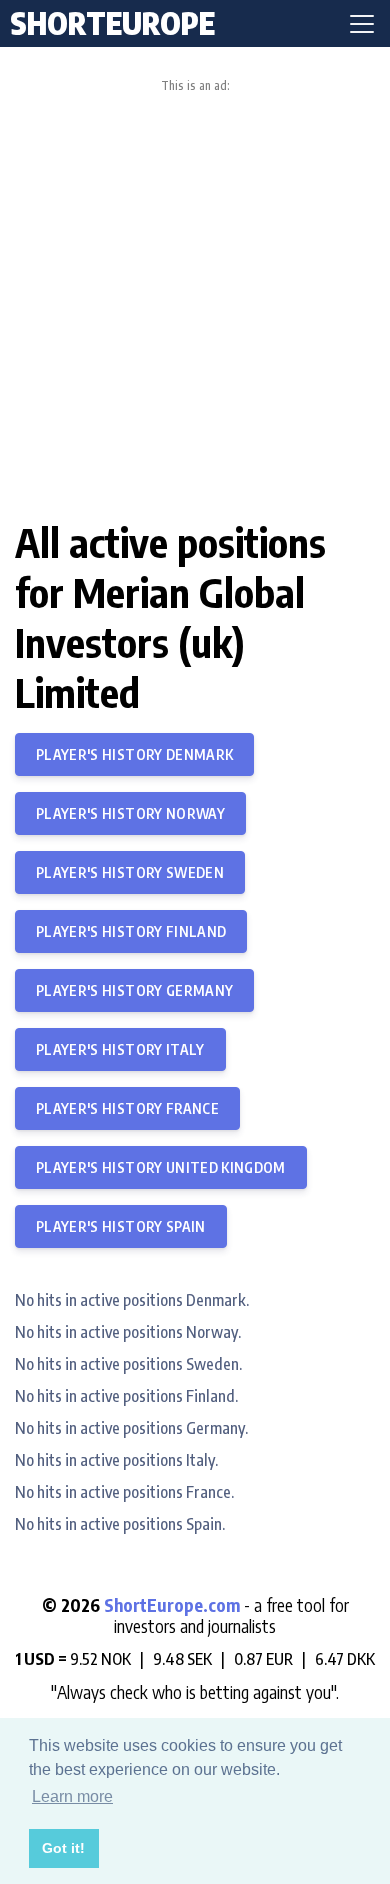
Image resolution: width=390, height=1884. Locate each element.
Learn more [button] (72, 1796)
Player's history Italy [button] (120, 1049)
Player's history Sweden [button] (130, 872)
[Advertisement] (195, 298)
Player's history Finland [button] (131, 931)
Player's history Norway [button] (130, 813)
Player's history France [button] (127, 1108)
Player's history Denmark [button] (134, 754)
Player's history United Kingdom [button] (161, 1167)
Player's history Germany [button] (134, 990)
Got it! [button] (63, 1848)
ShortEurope (113, 23)
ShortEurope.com (174, 1605)
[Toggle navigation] (362, 24)
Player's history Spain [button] (121, 1226)
